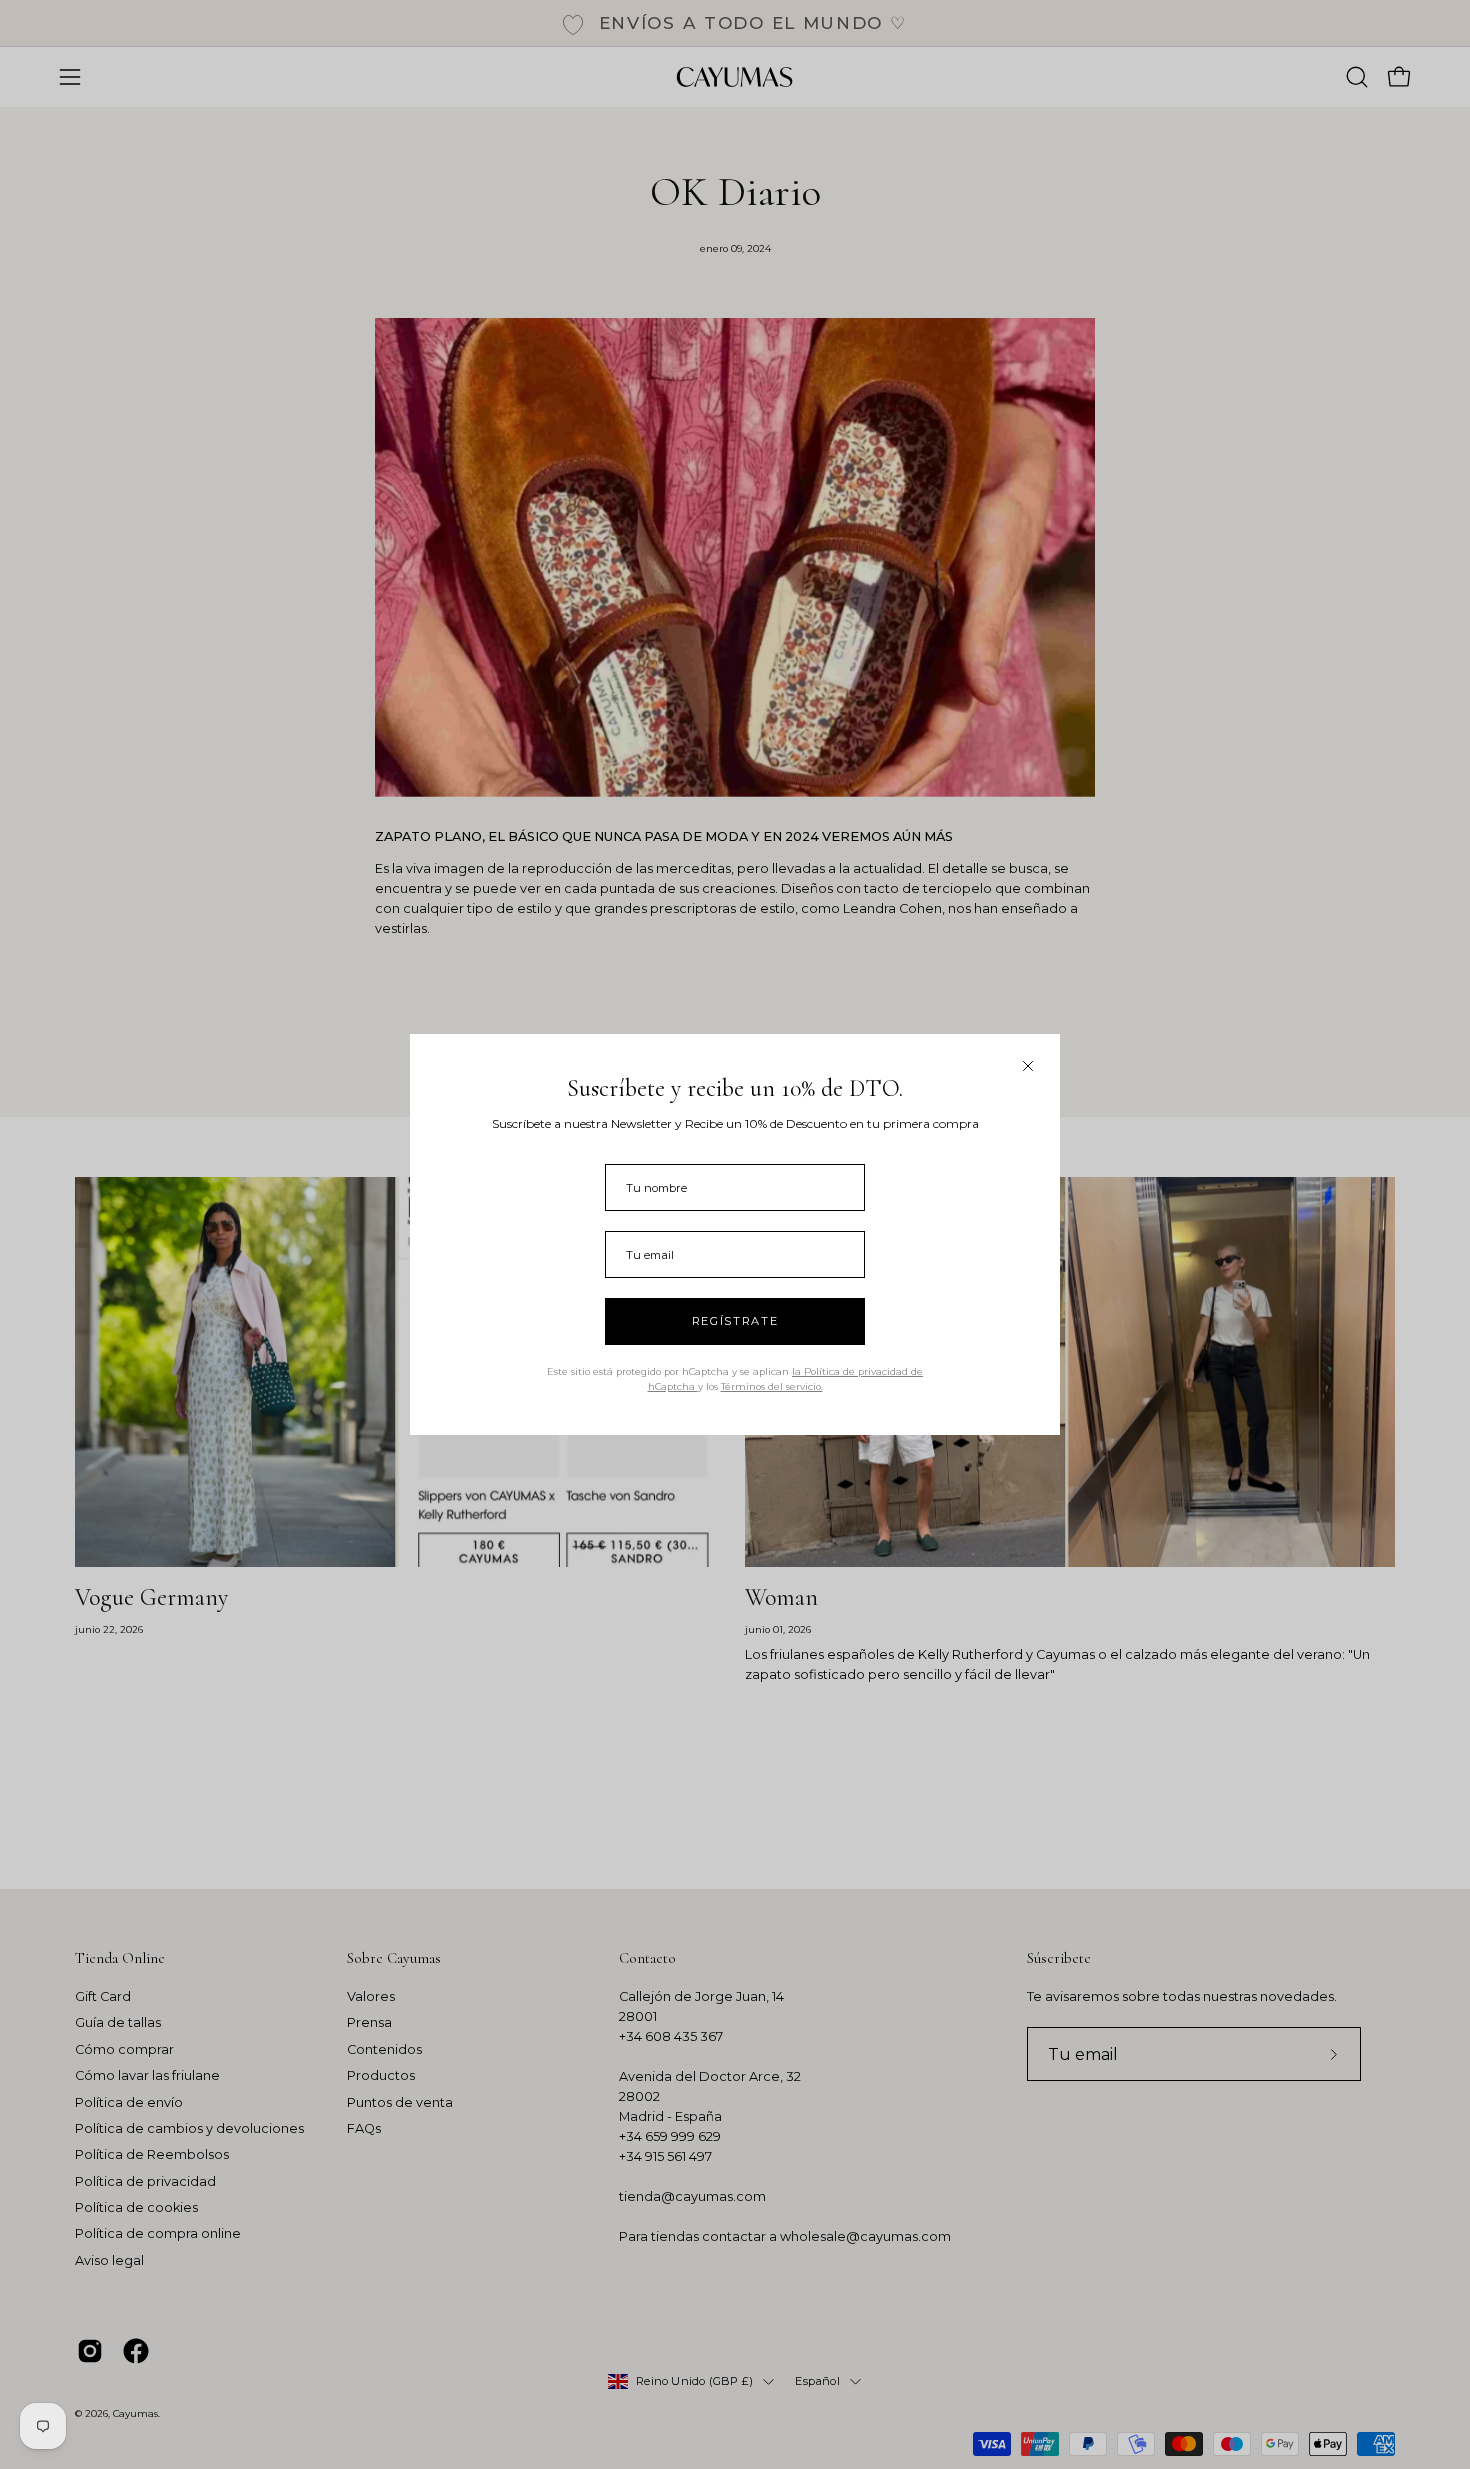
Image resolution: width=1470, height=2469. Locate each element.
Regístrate (735, 1321)
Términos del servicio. (772, 1386)
